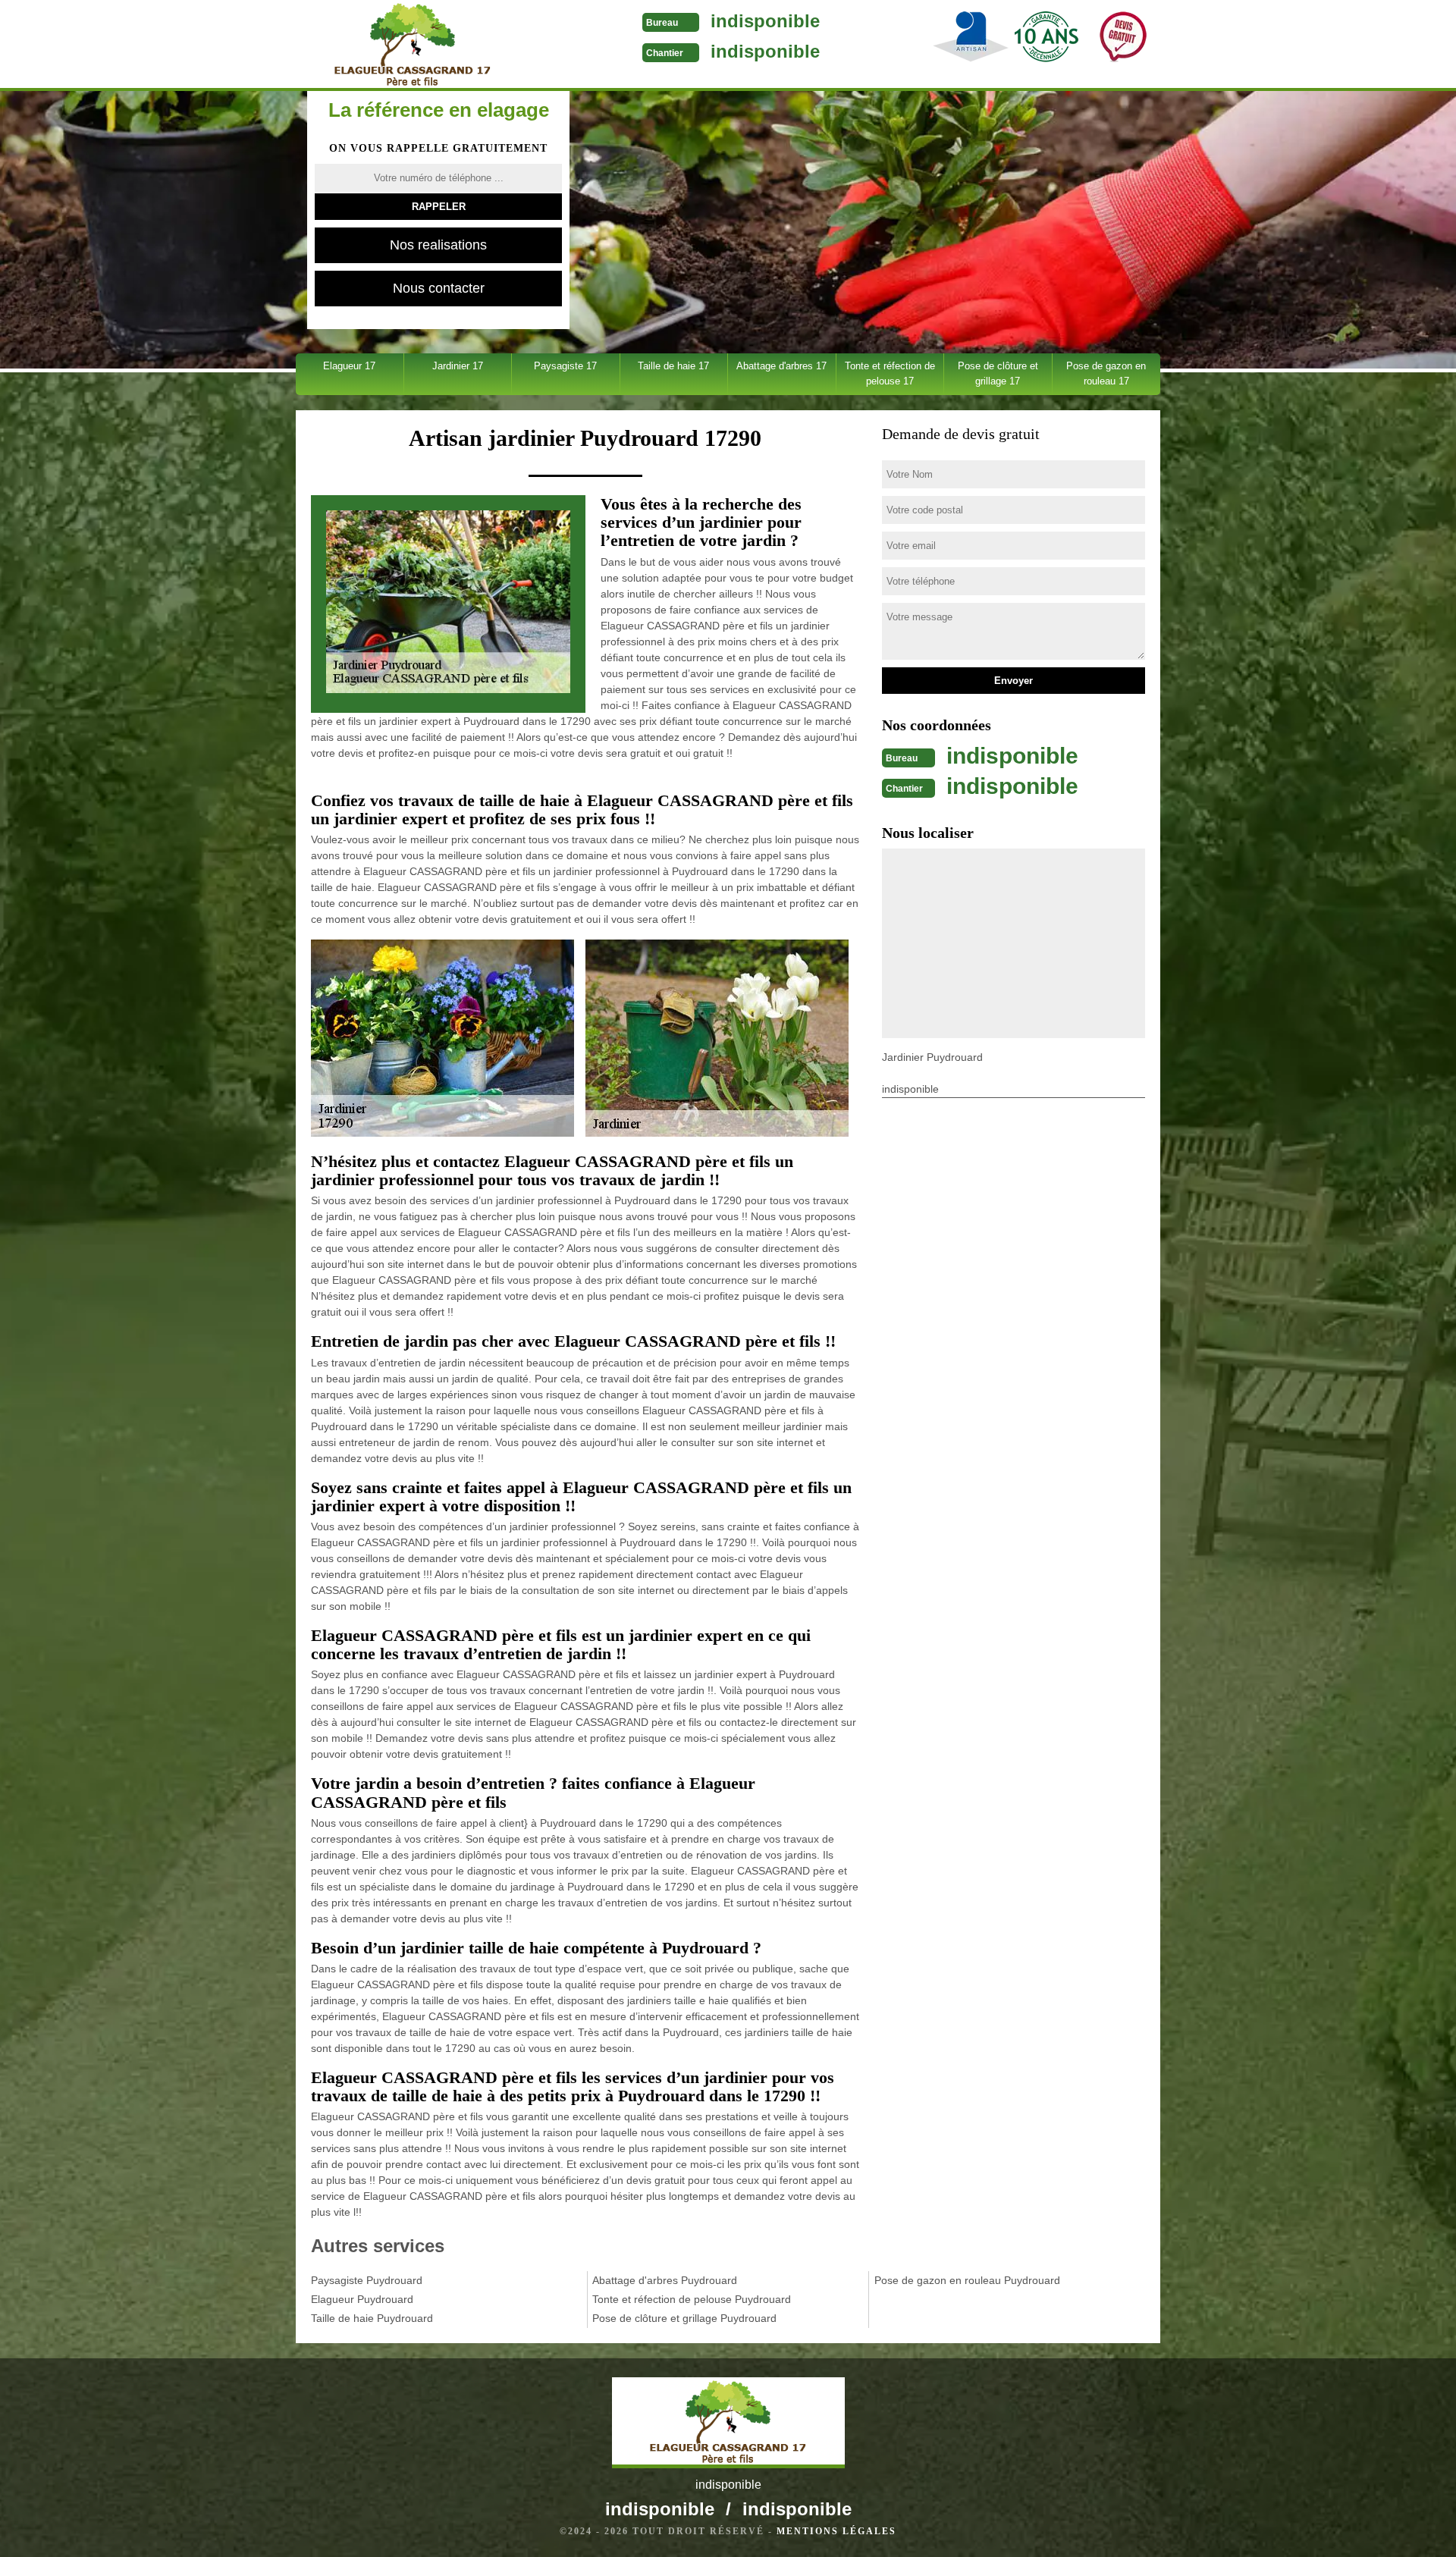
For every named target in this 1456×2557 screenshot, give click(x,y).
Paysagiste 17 (565, 366)
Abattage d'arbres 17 (781, 366)
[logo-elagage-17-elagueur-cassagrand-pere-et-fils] (412, 45)
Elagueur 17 (349, 366)
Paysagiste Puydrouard (367, 2280)
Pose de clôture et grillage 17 (998, 373)
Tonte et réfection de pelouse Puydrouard (692, 2299)
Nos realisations (438, 245)
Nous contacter (439, 288)
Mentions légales (836, 2531)
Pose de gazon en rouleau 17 (1106, 373)
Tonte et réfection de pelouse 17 (890, 373)
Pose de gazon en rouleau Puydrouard (967, 2280)
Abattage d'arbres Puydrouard (665, 2280)
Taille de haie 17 (673, 366)
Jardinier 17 (458, 366)
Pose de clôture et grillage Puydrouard (684, 2318)
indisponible (765, 21)
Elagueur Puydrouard (362, 2299)
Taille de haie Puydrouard (372, 2318)
